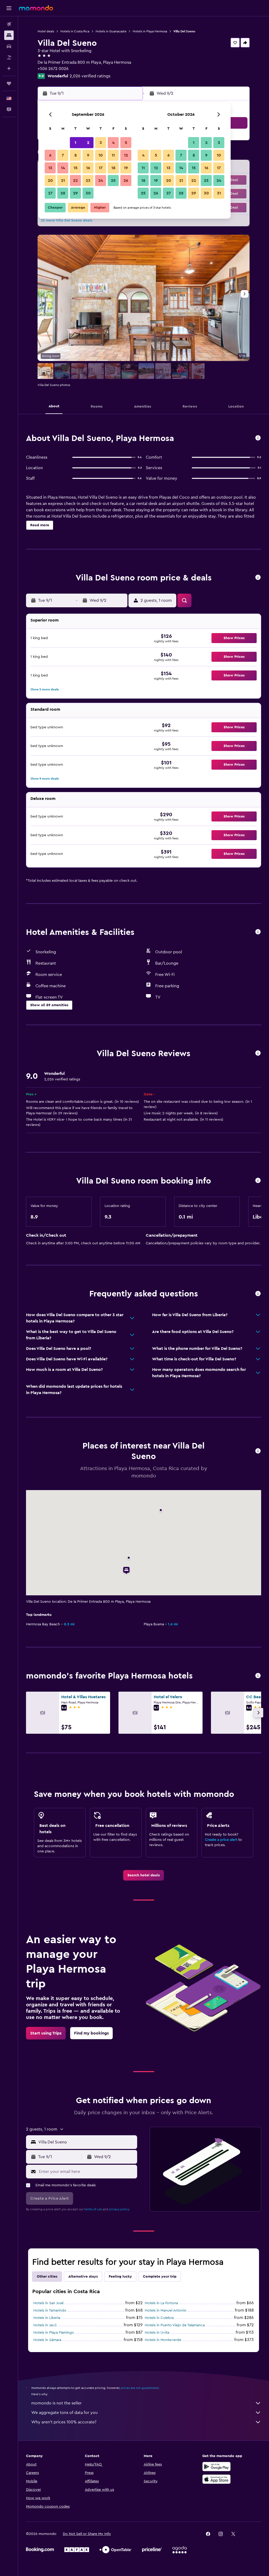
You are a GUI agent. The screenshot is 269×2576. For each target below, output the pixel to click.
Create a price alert (221, 1840)
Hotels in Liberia (47, 2318)
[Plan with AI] (9, 68)
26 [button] (126, 181)
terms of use (93, 2209)
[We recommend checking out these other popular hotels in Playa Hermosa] (258, 1676)
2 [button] (88, 143)
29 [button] (75, 193)
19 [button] (126, 168)
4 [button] (113, 143)
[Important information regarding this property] (258, 1181)
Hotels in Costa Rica (75, 31)
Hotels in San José (48, 2303)
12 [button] (126, 155)
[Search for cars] (9, 46)
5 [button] (126, 143)
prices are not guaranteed (140, 2388)
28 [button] (63, 193)
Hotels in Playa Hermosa (150, 31)
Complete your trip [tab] (160, 2277)
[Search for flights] (9, 24)
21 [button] (63, 181)
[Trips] (9, 83)
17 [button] (101, 168)
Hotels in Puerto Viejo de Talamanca (175, 2325)
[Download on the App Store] (216, 2479)
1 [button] (75, 143)
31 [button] (219, 193)
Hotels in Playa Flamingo (54, 2333)
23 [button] (88, 181)
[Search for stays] (9, 35)
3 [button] (101, 143)
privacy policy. (119, 2209)
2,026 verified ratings (90, 76)
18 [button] (113, 168)
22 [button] (75, 181)
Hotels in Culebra (159, 2318)
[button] (9, 8)
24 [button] (101, 181)
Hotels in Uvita (157, 2333)
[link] (144, 1875)
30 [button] (88, 193)
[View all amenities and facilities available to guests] (258, 932)
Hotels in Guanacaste (111, 31)
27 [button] (50, 193)
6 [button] (50, 155)
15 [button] (76, 168)
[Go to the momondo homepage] (36, 8)
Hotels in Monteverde (163, 2340)
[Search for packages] (9, 57)
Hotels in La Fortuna (161, 2303)
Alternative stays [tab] (83, 2277)
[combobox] (86, 2142)
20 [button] (50, 181)
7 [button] (63, 155)
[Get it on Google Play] (216, 2467)
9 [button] (88, 155)
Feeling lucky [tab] (120, 2277)
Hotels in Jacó (45, 2325)
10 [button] (101, 155)
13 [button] (50, 168)
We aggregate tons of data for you (64, 2413)
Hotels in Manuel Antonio (166, 2311)
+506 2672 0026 (53, 69)
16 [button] (88, 168)
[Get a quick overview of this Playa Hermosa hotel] (258, 438)
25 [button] (113, 181)
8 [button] (76, 155)
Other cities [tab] (47, 2277)
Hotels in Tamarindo (50, 2311)
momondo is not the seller (56, 2403)
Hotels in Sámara (47, 2340)
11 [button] (113, 155)
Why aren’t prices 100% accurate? (64, 2422)
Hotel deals (46, 31)
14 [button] (63, 168)
